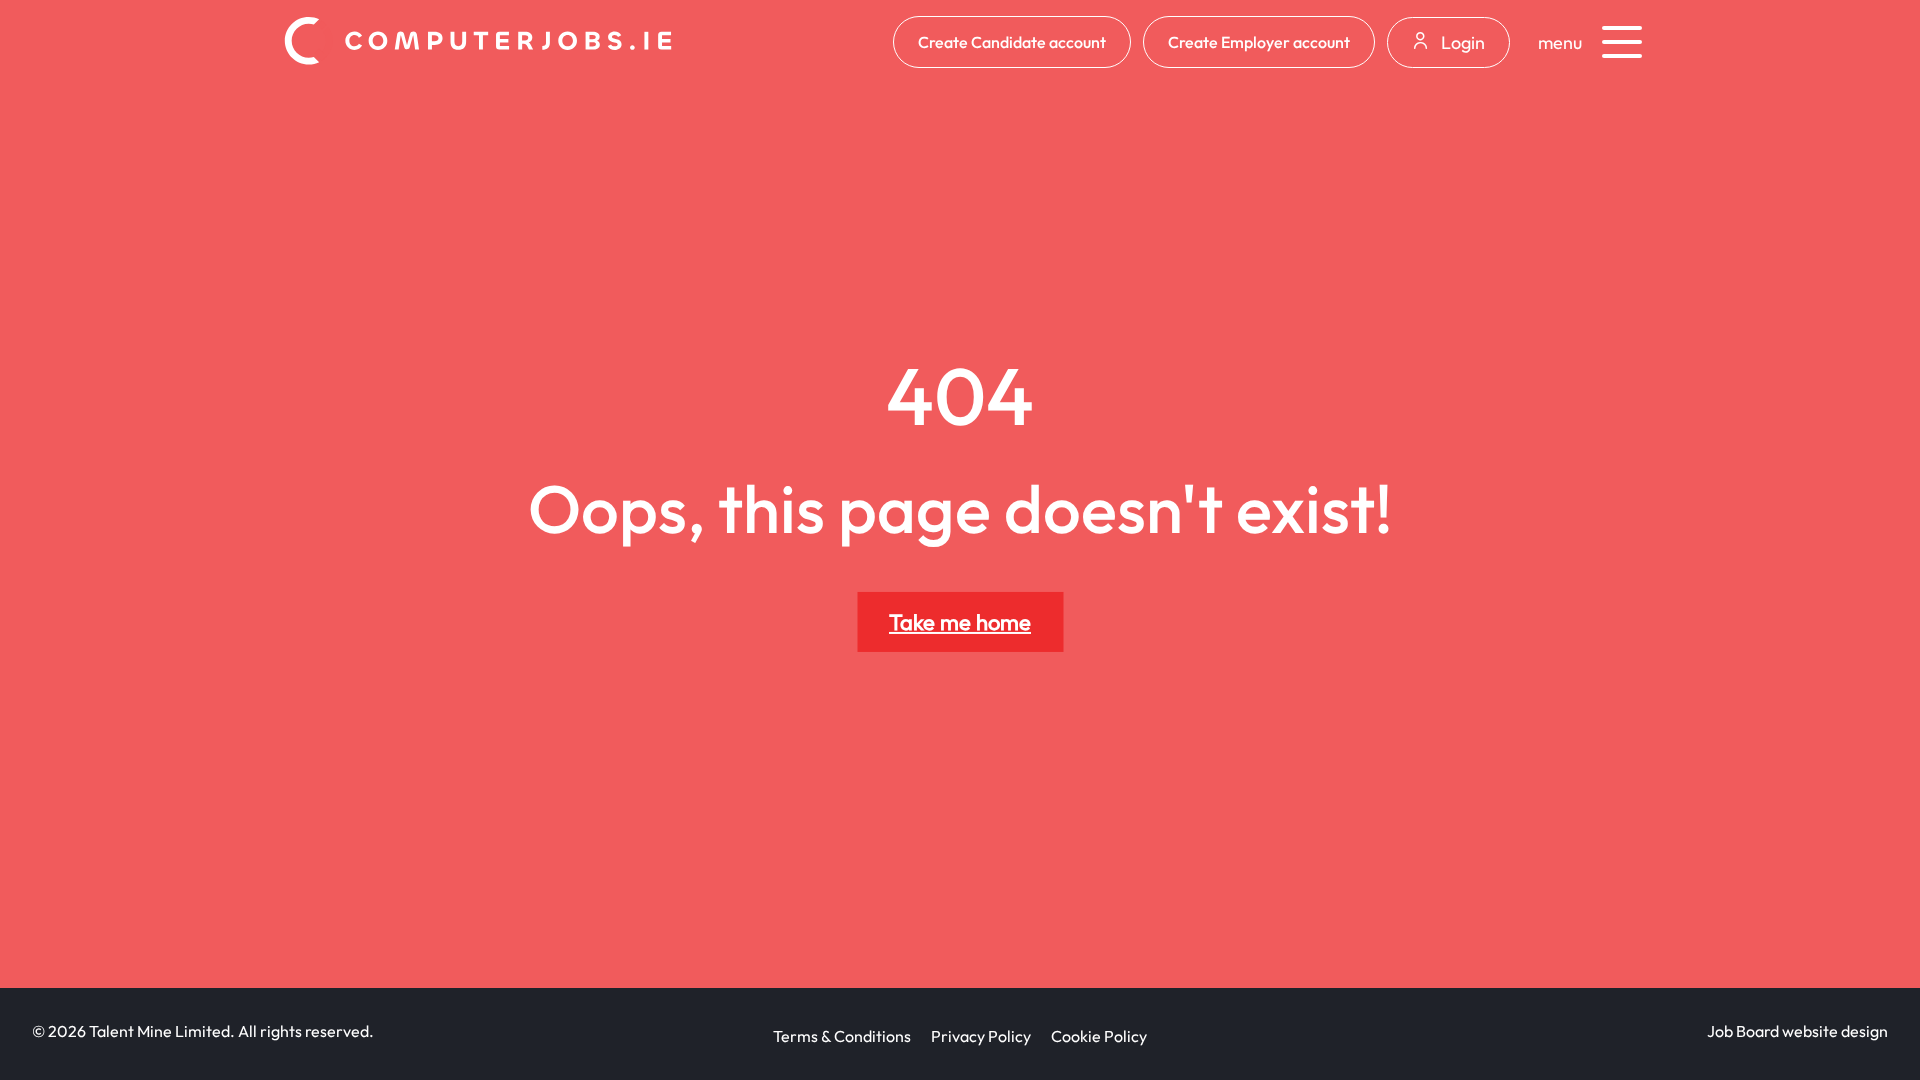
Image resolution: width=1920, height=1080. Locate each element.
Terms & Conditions (842, 1036)
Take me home (960, 622)
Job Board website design (1797, 1031)
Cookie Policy (1099, 1036)
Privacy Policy (981, 1036)
